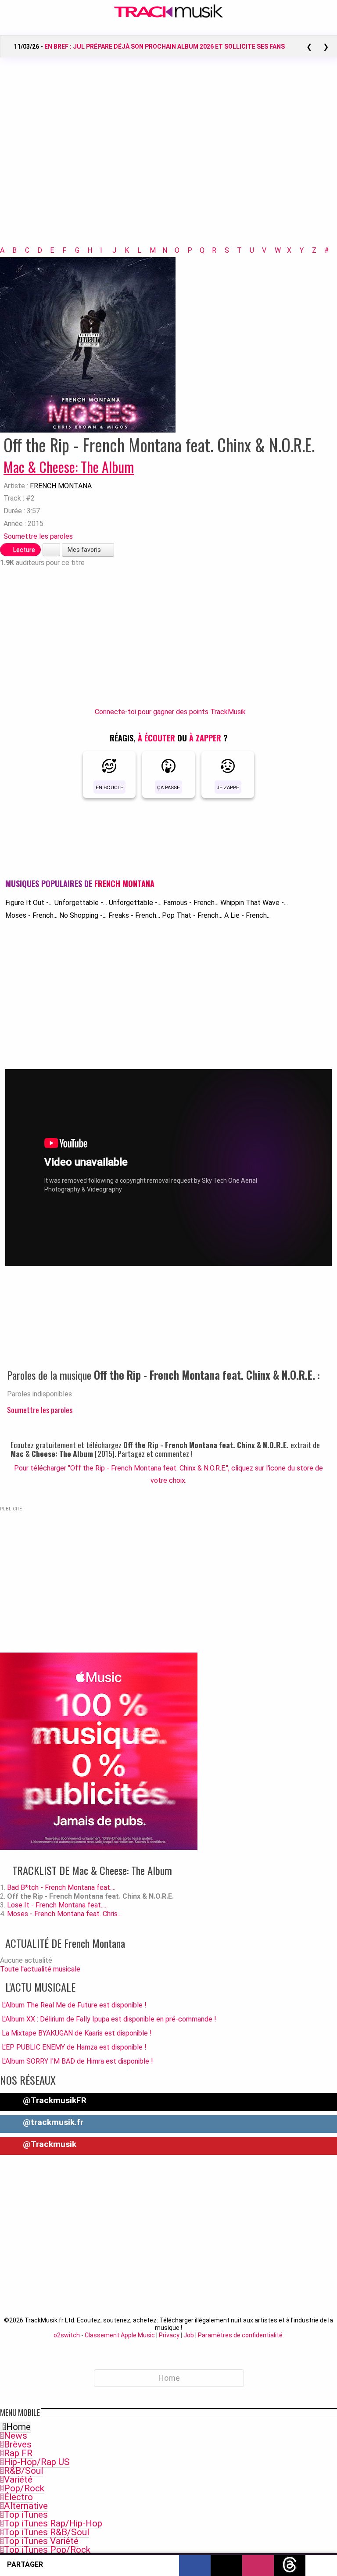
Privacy (169, 2335)
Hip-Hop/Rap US (37, 2462)
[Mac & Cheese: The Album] (88, 344)
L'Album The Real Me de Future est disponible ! (74, 2005)
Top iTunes (26, 2515)
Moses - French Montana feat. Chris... (64, 1914)
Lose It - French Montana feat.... (57, 1905)
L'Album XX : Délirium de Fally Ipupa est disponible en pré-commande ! (109, 2019)
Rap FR (18, 2453)
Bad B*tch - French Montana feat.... (61, 1887)
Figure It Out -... (29, 903)
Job (189, 2335)
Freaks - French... (134, 915)
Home (18, 2427)
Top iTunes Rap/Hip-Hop (53, 2523)
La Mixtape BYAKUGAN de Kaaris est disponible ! (77, 2033)
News (16, 2436)
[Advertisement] (168, 163)
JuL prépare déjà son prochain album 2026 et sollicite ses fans (165, 47)
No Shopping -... (83, 915)
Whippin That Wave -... (254, 903)
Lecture (23, 550)
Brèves (18, 2444)
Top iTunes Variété (41, 2541)
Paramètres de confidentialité (240, 2335)
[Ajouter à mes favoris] (51, 550)
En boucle (109, 787)
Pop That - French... (192, 915)
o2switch (67, 2335)
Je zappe (228, 787)
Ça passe (168, 787)
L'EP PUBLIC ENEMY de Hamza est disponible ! (74, 2047)
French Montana (61, 486)
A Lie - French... (247, 915)
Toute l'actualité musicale (40, 1969)
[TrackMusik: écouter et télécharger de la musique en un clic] (168, 16)
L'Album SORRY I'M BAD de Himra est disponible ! (77, 2061)
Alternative (26, 2506)
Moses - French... (31, 915)
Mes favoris (85, 550)
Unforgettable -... (81, 903)
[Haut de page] (321, 2565)
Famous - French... (191, 903)
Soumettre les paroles (38, 536)
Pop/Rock (24, 2488)
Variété (18, 2479)
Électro (18, 2497)
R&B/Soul (23, 2471)
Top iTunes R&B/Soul (47, 2532)
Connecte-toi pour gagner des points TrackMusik (170, 712)
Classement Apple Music (120, 2335)
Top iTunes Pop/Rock (47, 2550)
